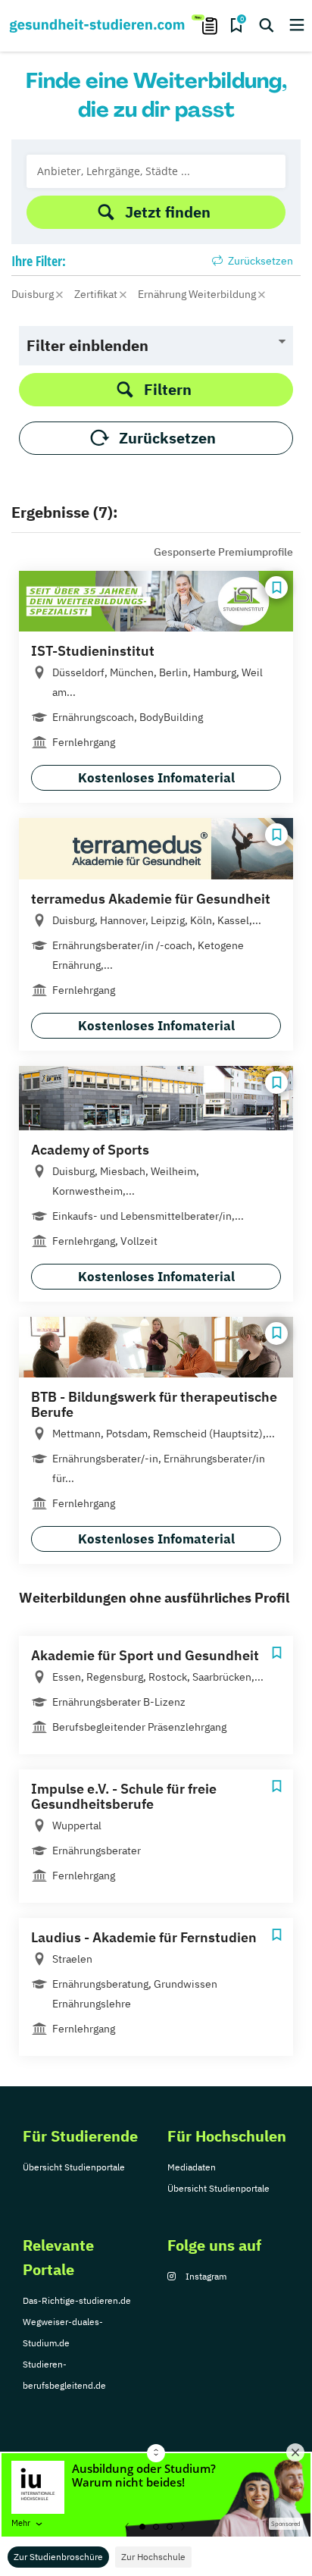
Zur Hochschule (153, 2557)
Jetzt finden (168, 212)
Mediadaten (192, 2167)
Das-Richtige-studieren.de (77, 2300)
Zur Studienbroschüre (58, 2557)
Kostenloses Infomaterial (156, 778)
